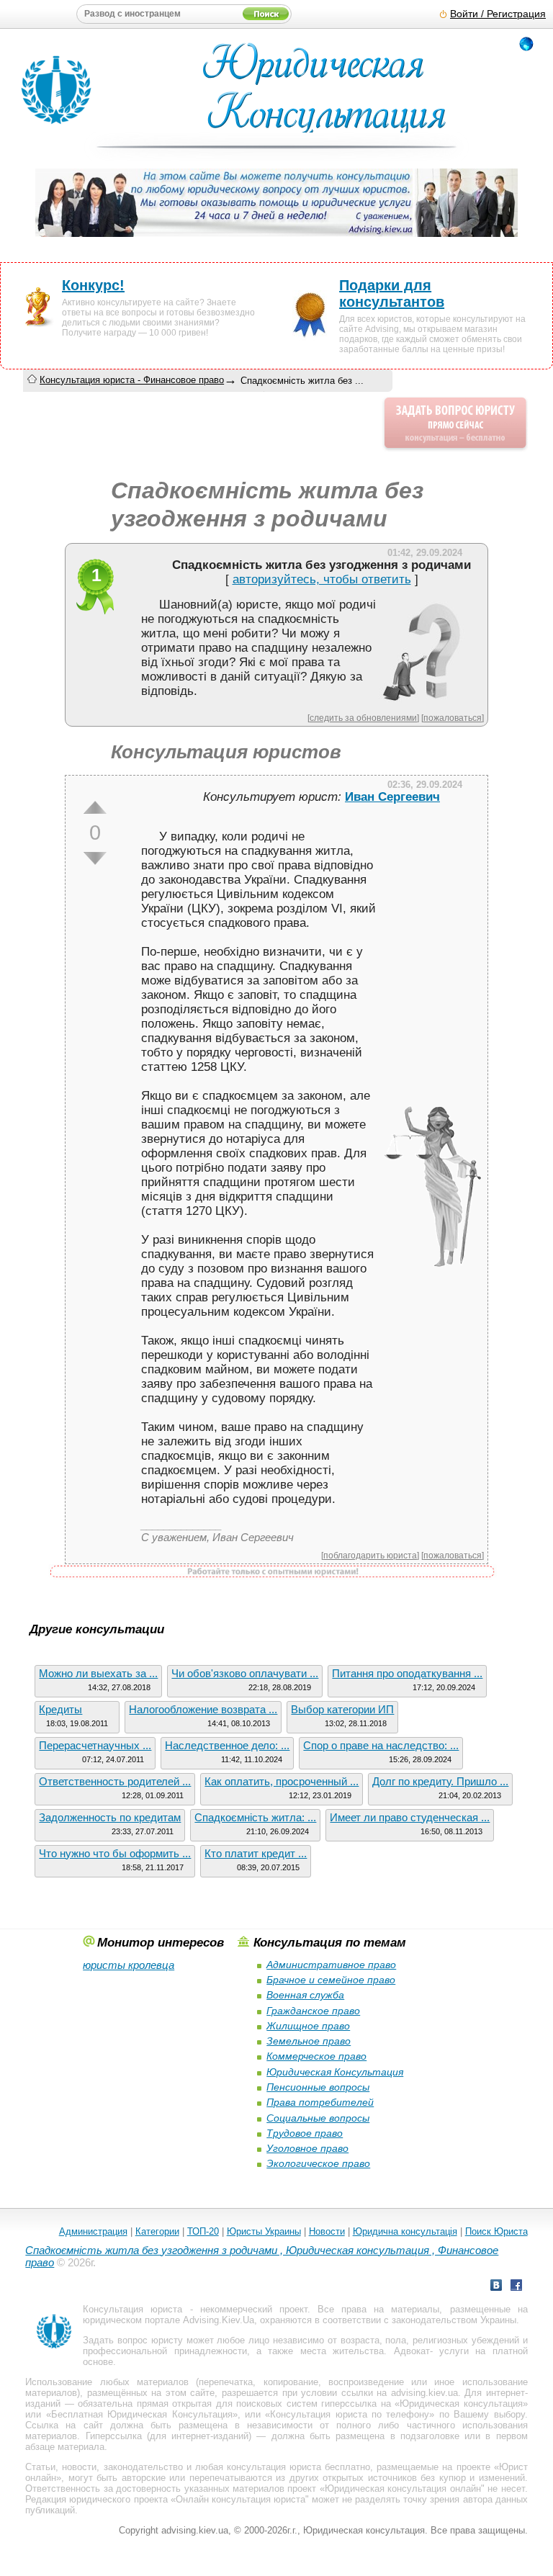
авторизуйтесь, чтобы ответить (322, 579)
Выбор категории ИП (342, 1709)
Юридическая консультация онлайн (403, 2489)
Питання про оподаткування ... (407, 1673)
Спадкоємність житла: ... (255, 1817)
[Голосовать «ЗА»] (95, 807)
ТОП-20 (203, 2231)
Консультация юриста (132, 2309)
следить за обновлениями (363, 718)
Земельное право (309, 2041)
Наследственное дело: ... (227, 1745)
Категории (157, 2231)
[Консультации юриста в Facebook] (516, 2287)
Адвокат (412, 2351)
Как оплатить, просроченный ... (282, 1781)
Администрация (93, 2231)
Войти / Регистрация (498, 14)
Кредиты (60, 1709)
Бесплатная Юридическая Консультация (142, 2414)
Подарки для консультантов (392, 293)
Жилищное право (308, 2026)
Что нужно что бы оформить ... (115, 1853)
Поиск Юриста (496, 2231)
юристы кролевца (129, 1965)
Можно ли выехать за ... (98, 1673)
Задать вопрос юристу (133, 2340)
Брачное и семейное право (331, 1980)
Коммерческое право (316, 2056)
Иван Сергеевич (392, 797)
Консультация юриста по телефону (350, 2414)
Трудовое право (305, 2133)
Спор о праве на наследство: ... (381, 1745)
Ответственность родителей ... (115, 1781)
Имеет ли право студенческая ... (410, 1817)
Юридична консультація (405, 2231)
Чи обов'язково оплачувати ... (245, 1673)
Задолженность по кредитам (110, 1817)
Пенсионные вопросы (318, 2087)
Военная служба (305, 1995)
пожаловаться (453, 718)
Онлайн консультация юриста (240, 2499)
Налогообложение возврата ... (203, 1709)
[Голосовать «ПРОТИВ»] (95, 858)
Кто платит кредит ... (256, 1853)
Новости (327, 2231)
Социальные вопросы (318, 2118)
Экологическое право (318, 2163)
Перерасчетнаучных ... (95, 1745)
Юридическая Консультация (335, 2072)
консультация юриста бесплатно (298, 2467)
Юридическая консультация (461, 2404)
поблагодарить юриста (370, 1555)
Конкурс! (93, 285)
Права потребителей (320, 2102)
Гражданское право (313, 2011)
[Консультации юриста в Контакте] (496, 2287)
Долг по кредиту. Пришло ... (440, 1781)
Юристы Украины (264, 2231)
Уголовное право (307, 2148)
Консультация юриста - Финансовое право (132, 380)
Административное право (331, 1965)
